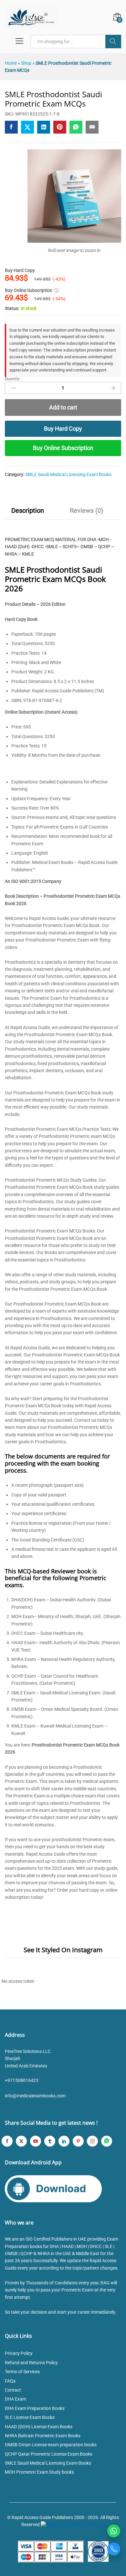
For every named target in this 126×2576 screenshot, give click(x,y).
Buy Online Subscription (63, 448)
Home (11, 63)
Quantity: (13, 379)
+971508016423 (22, 2080)
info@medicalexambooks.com (35, 2096)
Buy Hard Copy (63, 429)
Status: (12, 308)
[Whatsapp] (107, 2141)
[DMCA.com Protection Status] (73, 2524)
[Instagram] (92, 2141)
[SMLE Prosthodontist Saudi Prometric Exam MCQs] (11, 127)
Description (28, 511)
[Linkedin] (64, 2141)
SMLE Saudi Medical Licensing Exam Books (68, 474)
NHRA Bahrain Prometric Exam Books (43, 2436)
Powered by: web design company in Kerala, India (63, 2532)
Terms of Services (22, 2372)
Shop (26, 63)
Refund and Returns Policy (31, 2363)
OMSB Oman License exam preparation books (51, 2445)
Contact (13, 2390)
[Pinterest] (78, 2141)
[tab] (28, 513)
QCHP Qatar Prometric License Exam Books (49, 2454)
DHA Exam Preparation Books (35, 2408)
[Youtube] (36, 2141)
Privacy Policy (19, 2353)
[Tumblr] (50, 2141)
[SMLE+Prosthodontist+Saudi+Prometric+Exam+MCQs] (27, 127)
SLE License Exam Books (30, 2417)
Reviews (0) (87, 511)
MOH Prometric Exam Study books (39, 2472)
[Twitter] (21, 2141)
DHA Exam (16, 2399)
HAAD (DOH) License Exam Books (39, 2427)
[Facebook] (7, 2141)
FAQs (10, 2381)
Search (113, 42)
